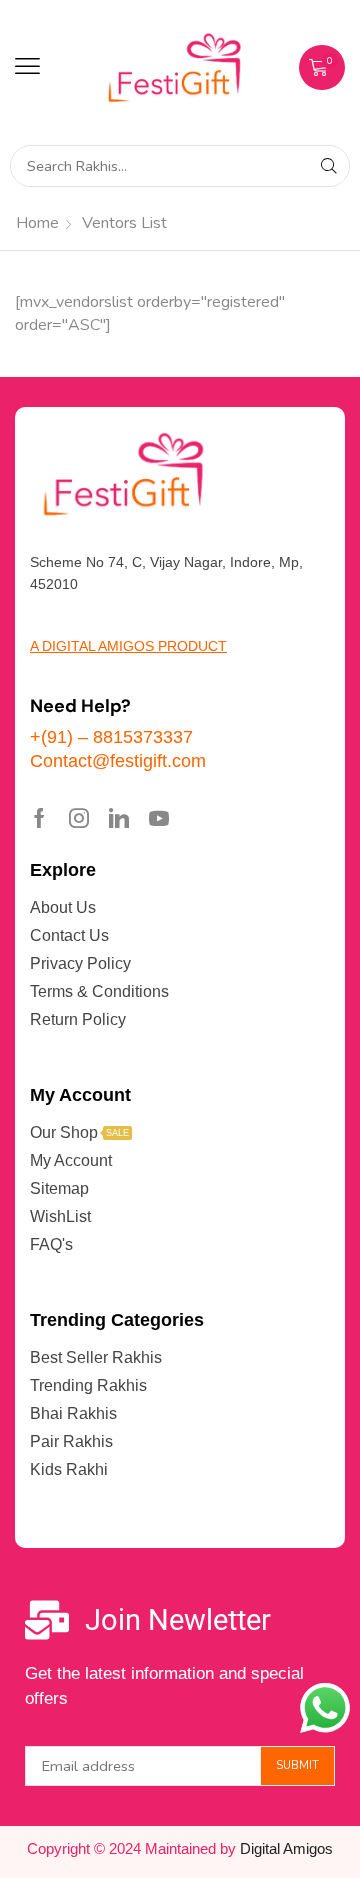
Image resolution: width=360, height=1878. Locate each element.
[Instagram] (79, 818)
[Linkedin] (119, 818)
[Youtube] (159, 818)
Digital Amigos (286, 1848)
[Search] (329, 166)
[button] (27, 66)
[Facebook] (39, 818)
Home (37, 223)
